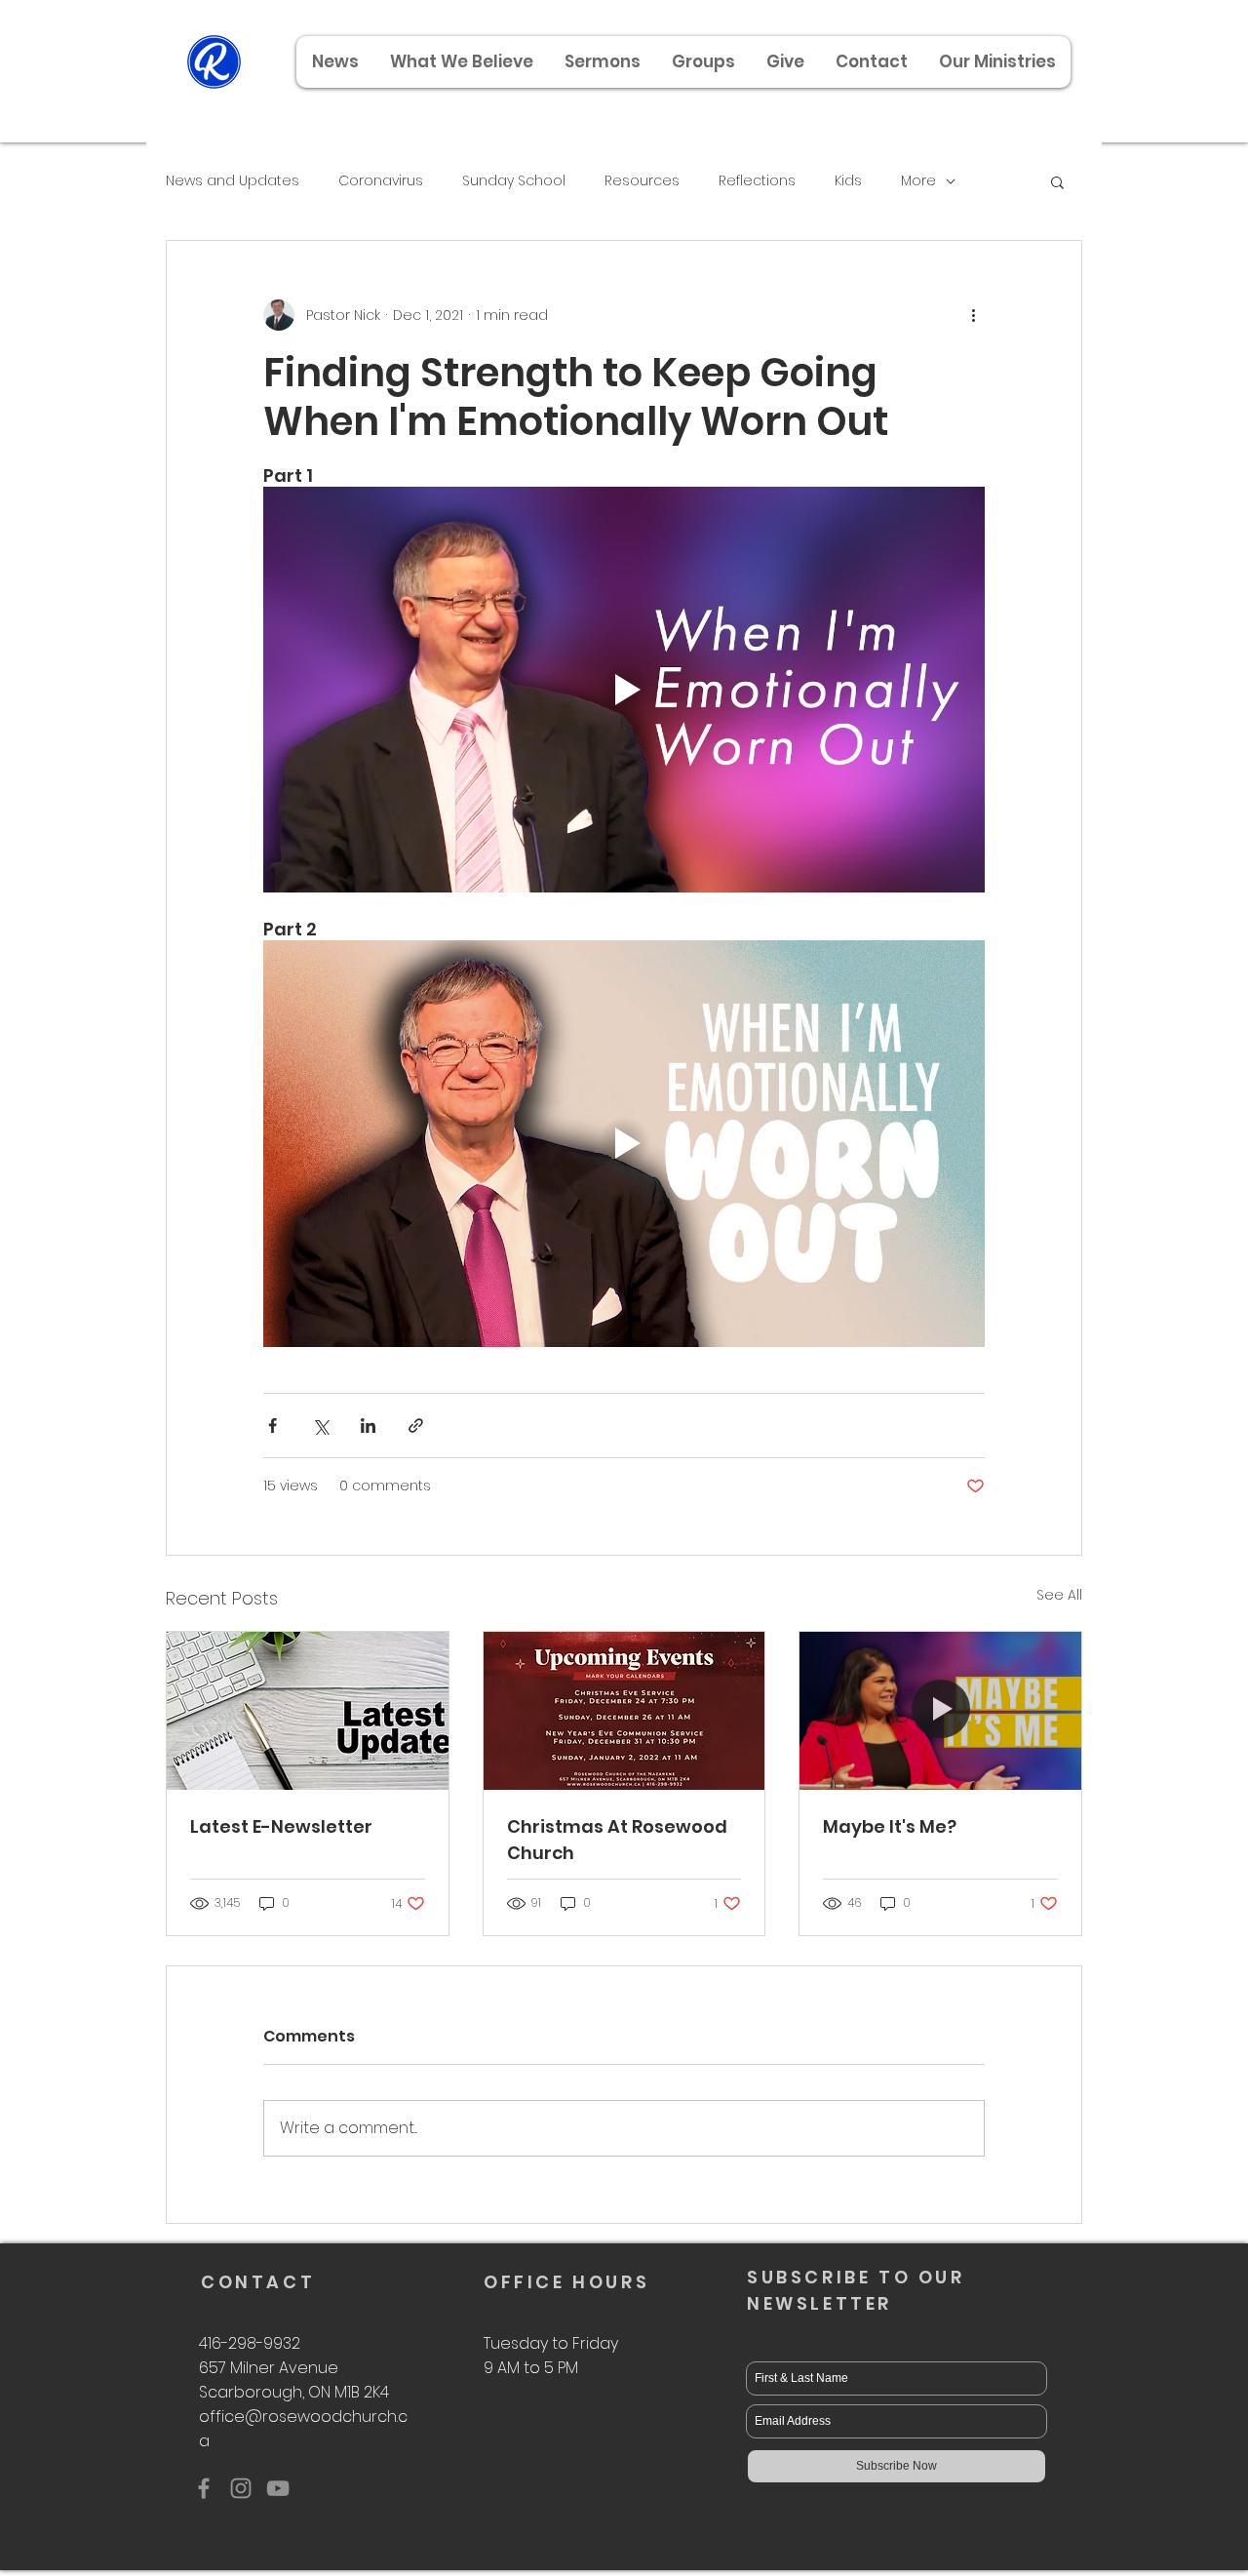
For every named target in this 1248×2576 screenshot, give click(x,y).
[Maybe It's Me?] (940, 1711)
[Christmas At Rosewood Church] (624, 1711)
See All (1059, 1595)
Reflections (757, 181)
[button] (996, 62)
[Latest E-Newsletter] (308, 1711)
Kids (848, 181)
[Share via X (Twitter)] (320, 1426)
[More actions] (973, 315)
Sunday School (514, 181)
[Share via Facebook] (273, 1426)
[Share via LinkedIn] (368, 1426)
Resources (642, 181)
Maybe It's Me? (890, 1826)
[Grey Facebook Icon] (204, 2488)
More (918, 181)
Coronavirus (381, 181)
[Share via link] (416, 1426)
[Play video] (624, 690)
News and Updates (233, 181)
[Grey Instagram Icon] (241, 2488)
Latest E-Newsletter (281, 1826)
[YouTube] (278, 2488)
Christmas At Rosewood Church (617, 1840)
